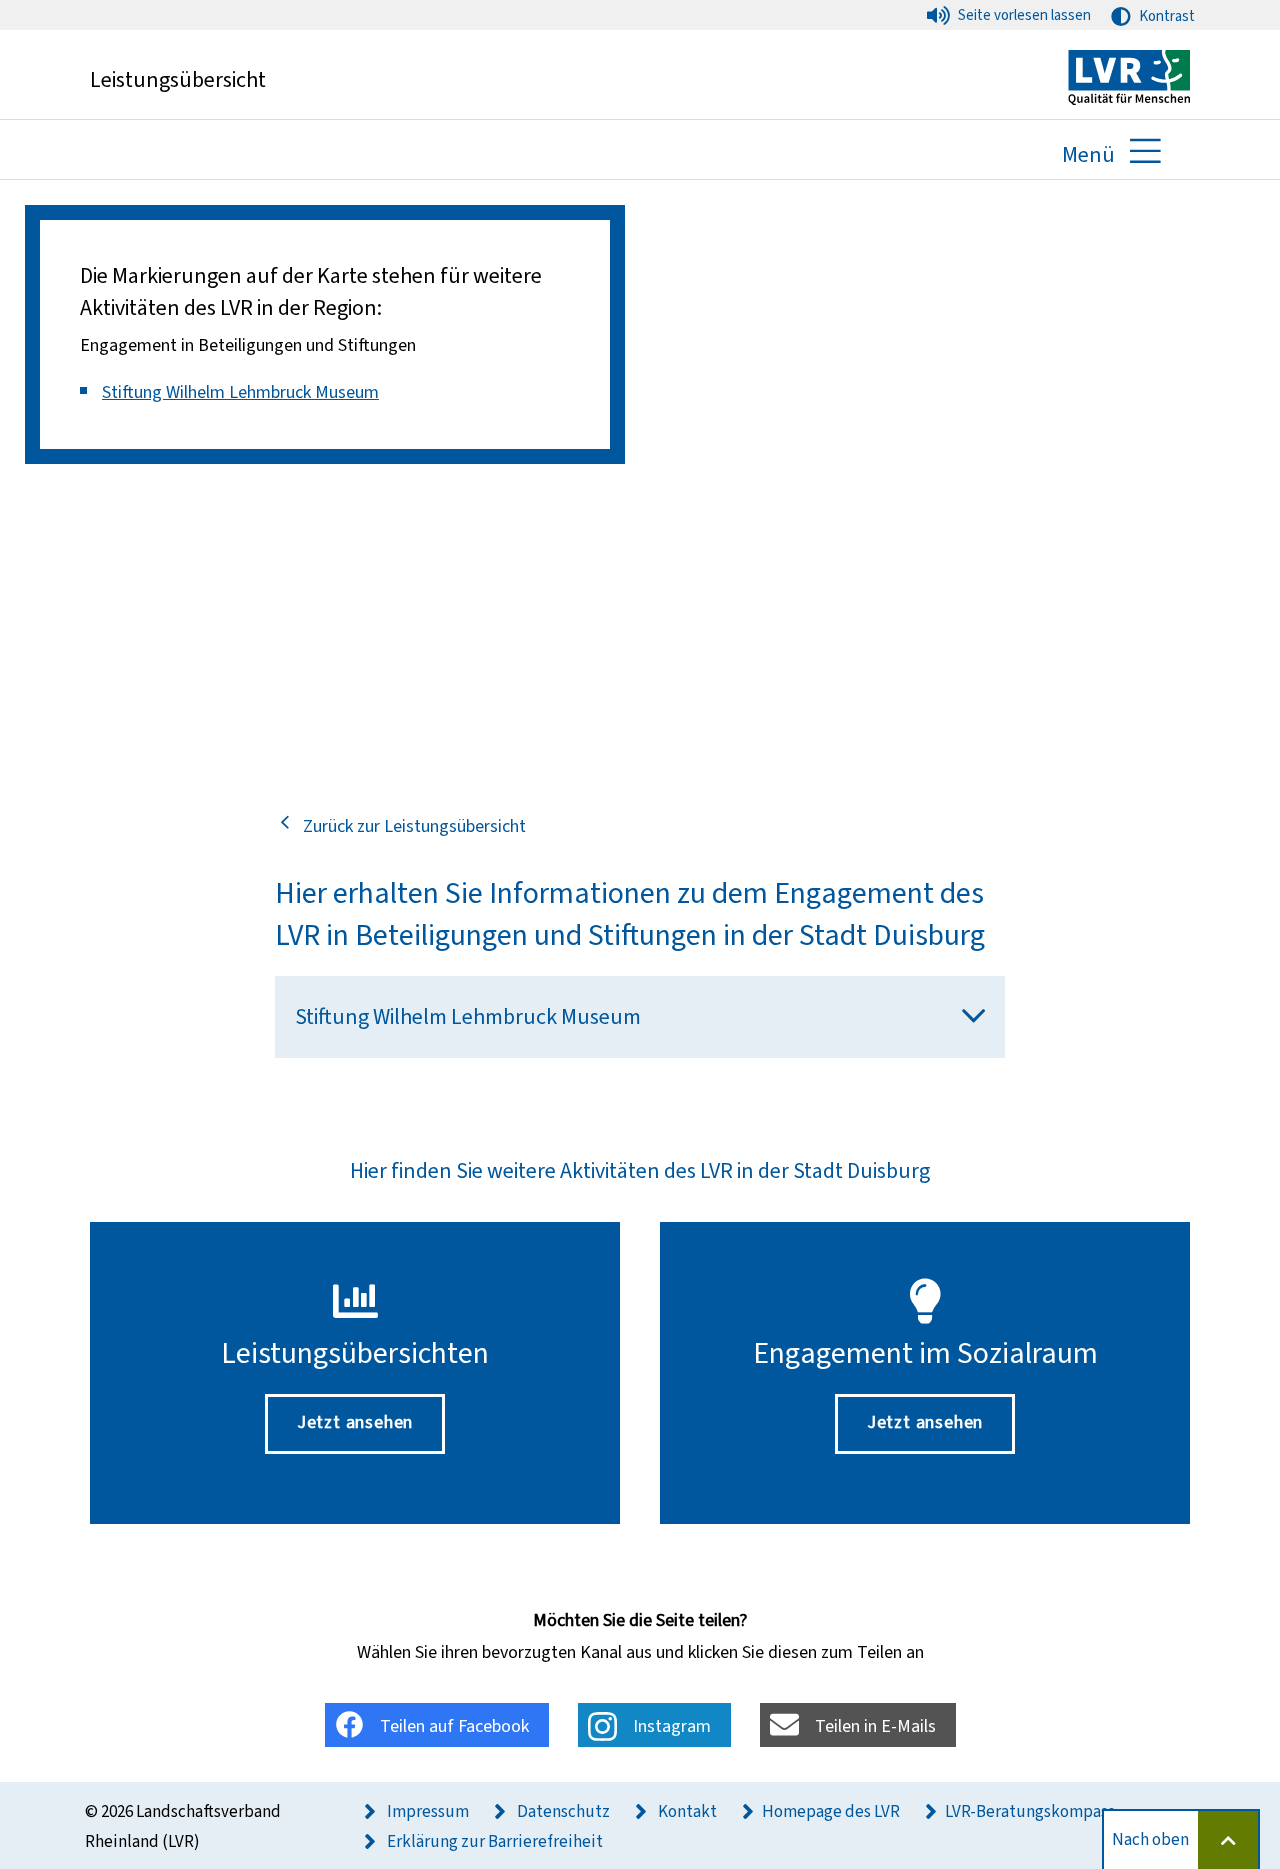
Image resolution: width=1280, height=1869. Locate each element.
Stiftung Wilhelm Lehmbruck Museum (240, 392)
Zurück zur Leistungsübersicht (414, 826)
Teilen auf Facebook (454, 1726)
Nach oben (1150, 1839)
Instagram (672, 1726)
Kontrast (1167, 16)
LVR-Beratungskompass (1030, 1811)
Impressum (426, 1811)
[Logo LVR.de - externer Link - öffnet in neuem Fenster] (1129, 76)
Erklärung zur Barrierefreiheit (493, 1841)
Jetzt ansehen (355, 1422)
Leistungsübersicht (178, 79)
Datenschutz (562, 1811)
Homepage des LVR (831, 1811)
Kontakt (686, 1811)
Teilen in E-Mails (875, 1726)
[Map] (640, 480)
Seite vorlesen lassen (1024, 15)
